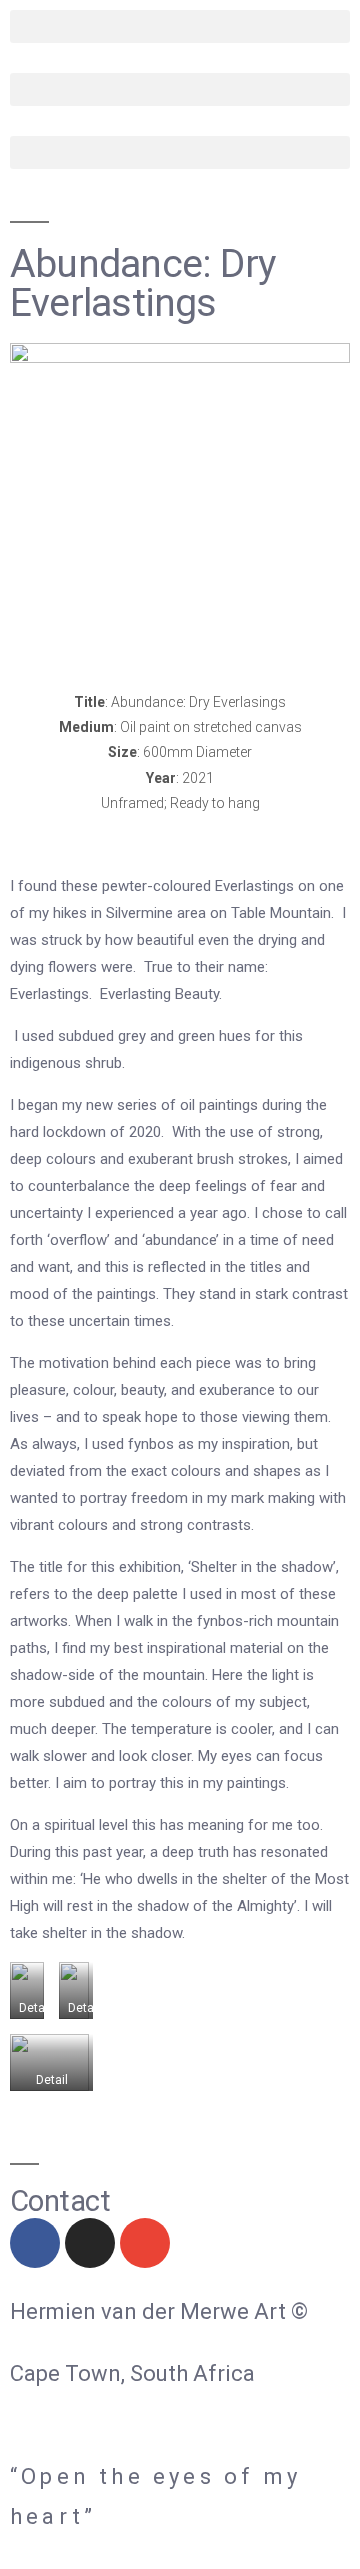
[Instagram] (90, 2243)
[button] (180, 26)
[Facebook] (35, 2243)
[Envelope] (145, 2243)
